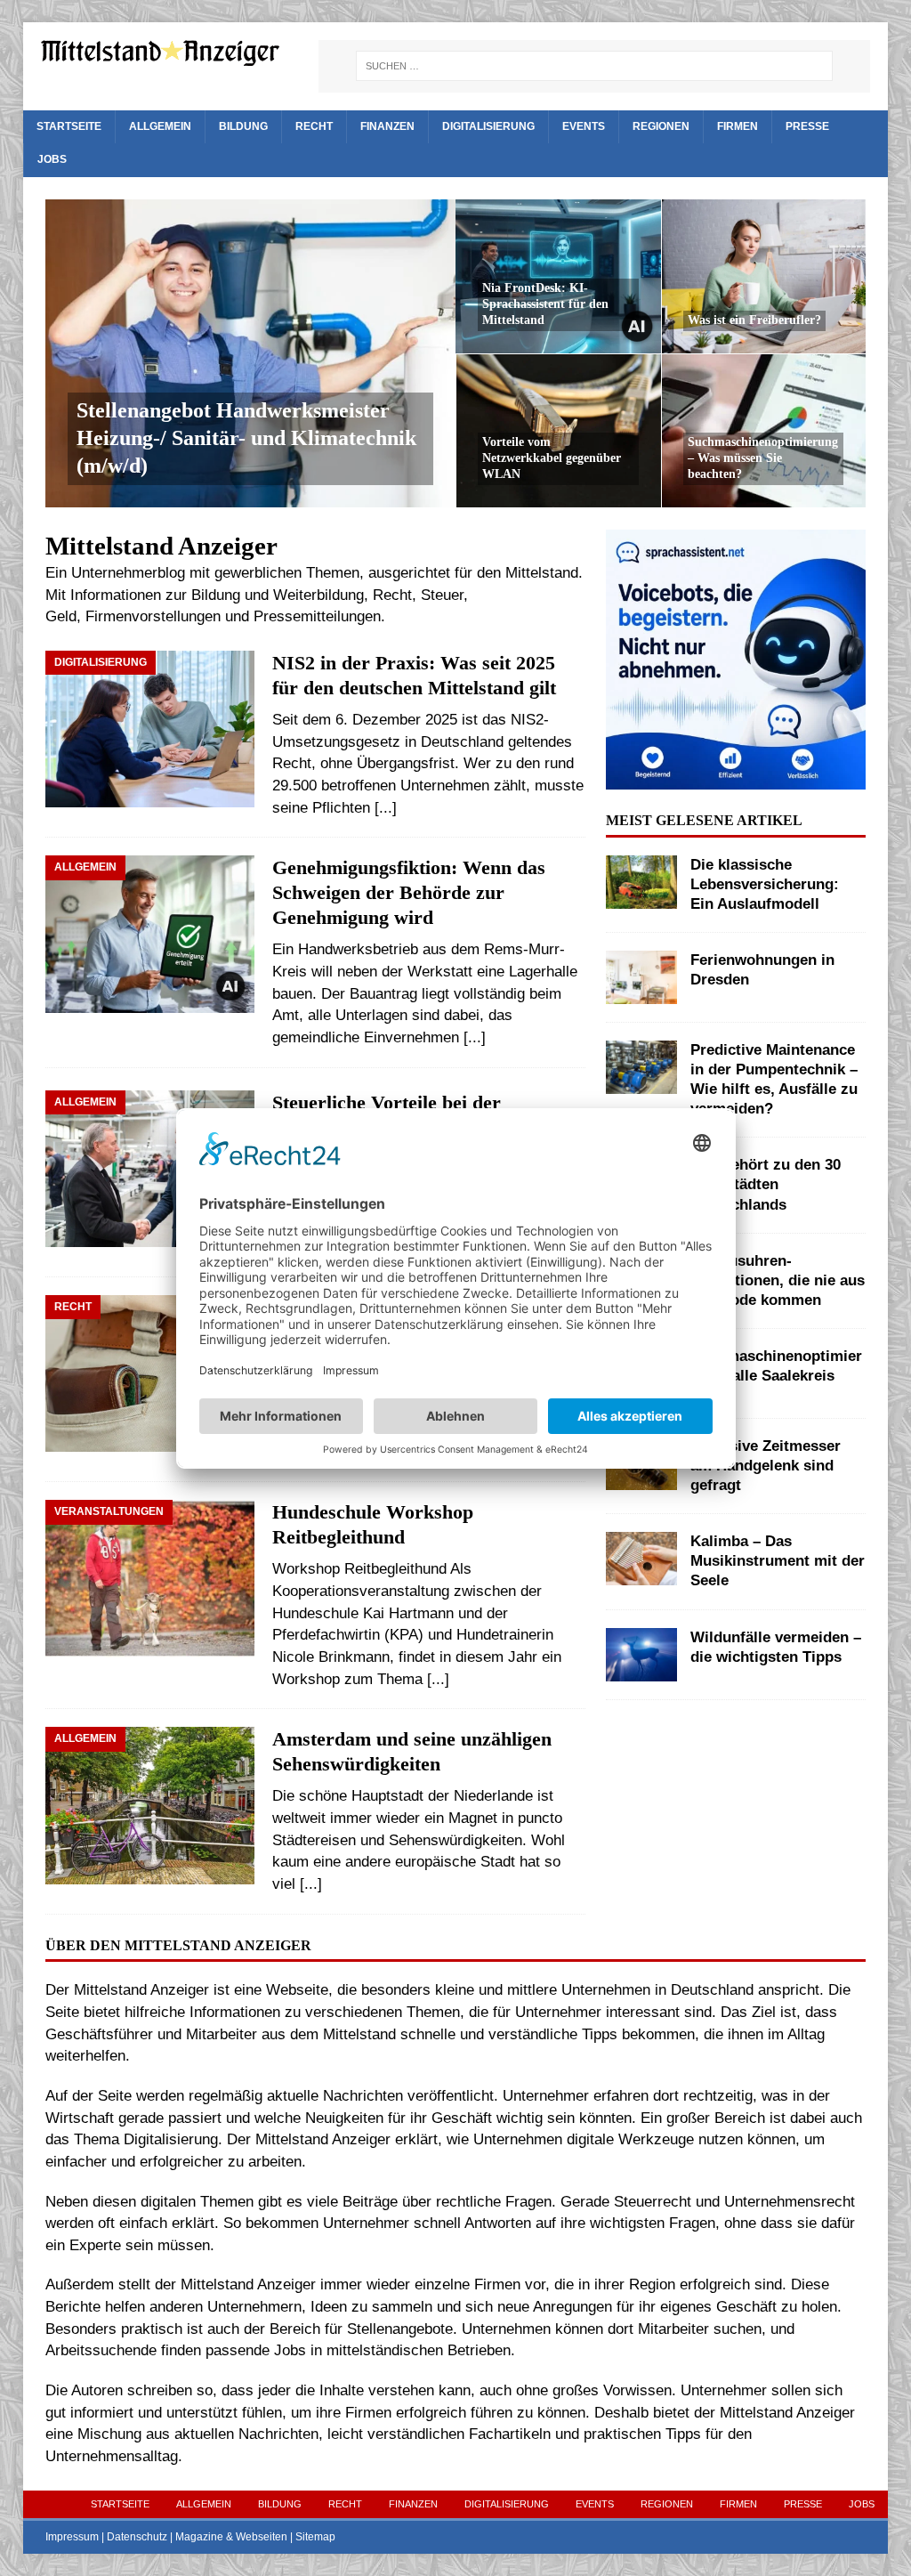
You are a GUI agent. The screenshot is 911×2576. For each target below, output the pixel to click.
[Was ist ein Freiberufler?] (764, 276)
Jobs (52, 159)
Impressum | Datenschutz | (110, 2537)
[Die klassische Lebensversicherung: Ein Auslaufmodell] (641, 882)
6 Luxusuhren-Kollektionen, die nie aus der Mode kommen (778, 1280)
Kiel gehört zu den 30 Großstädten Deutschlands (766, 1184)
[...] (386, 808)
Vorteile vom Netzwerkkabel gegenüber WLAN (552, 458)
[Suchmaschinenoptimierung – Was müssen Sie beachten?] (764, 430)
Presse (807, 126)
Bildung (243, 126)
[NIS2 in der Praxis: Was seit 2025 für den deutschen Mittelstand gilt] (150, 729)
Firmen (738, 126)
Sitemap (315, 2537)
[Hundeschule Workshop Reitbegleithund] (150, 1578)
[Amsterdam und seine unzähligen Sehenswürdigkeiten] (150, 1805)
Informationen (116, 595)
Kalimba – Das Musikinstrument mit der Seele (778, 1561)
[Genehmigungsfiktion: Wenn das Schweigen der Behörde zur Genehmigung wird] (150, 940)
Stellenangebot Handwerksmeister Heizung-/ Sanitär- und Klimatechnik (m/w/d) (246, 438)
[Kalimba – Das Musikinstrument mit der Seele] (641, 1559)
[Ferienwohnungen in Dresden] (641, 977)
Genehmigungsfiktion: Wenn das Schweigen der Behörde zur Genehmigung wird (409, 893)
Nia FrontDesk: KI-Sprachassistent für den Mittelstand (545, 304)
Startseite (69, 126)
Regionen (661, 126)
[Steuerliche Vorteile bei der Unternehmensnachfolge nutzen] (150, 1169)
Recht (314, 126)
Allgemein (160, 126)
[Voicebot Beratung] (736, 778)
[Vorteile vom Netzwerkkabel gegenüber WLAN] (558, 430)
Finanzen (387, 126)
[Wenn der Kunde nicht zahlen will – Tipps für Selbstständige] (150, 1373)
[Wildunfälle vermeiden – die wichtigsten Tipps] (641, 1655)
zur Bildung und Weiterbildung (265, 595)
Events (584, 126)
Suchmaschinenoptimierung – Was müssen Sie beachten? (763, 458)
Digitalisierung (488, 126)
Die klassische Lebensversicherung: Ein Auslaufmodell (765, 884)
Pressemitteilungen (317, 616)
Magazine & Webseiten (231, 2537)
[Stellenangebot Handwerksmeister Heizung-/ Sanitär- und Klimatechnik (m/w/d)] (250, 353)
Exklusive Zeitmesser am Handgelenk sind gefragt (766, 1466)
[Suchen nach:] (594, 66)
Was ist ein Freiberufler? (754, 320)
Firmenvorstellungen (153, 616)
